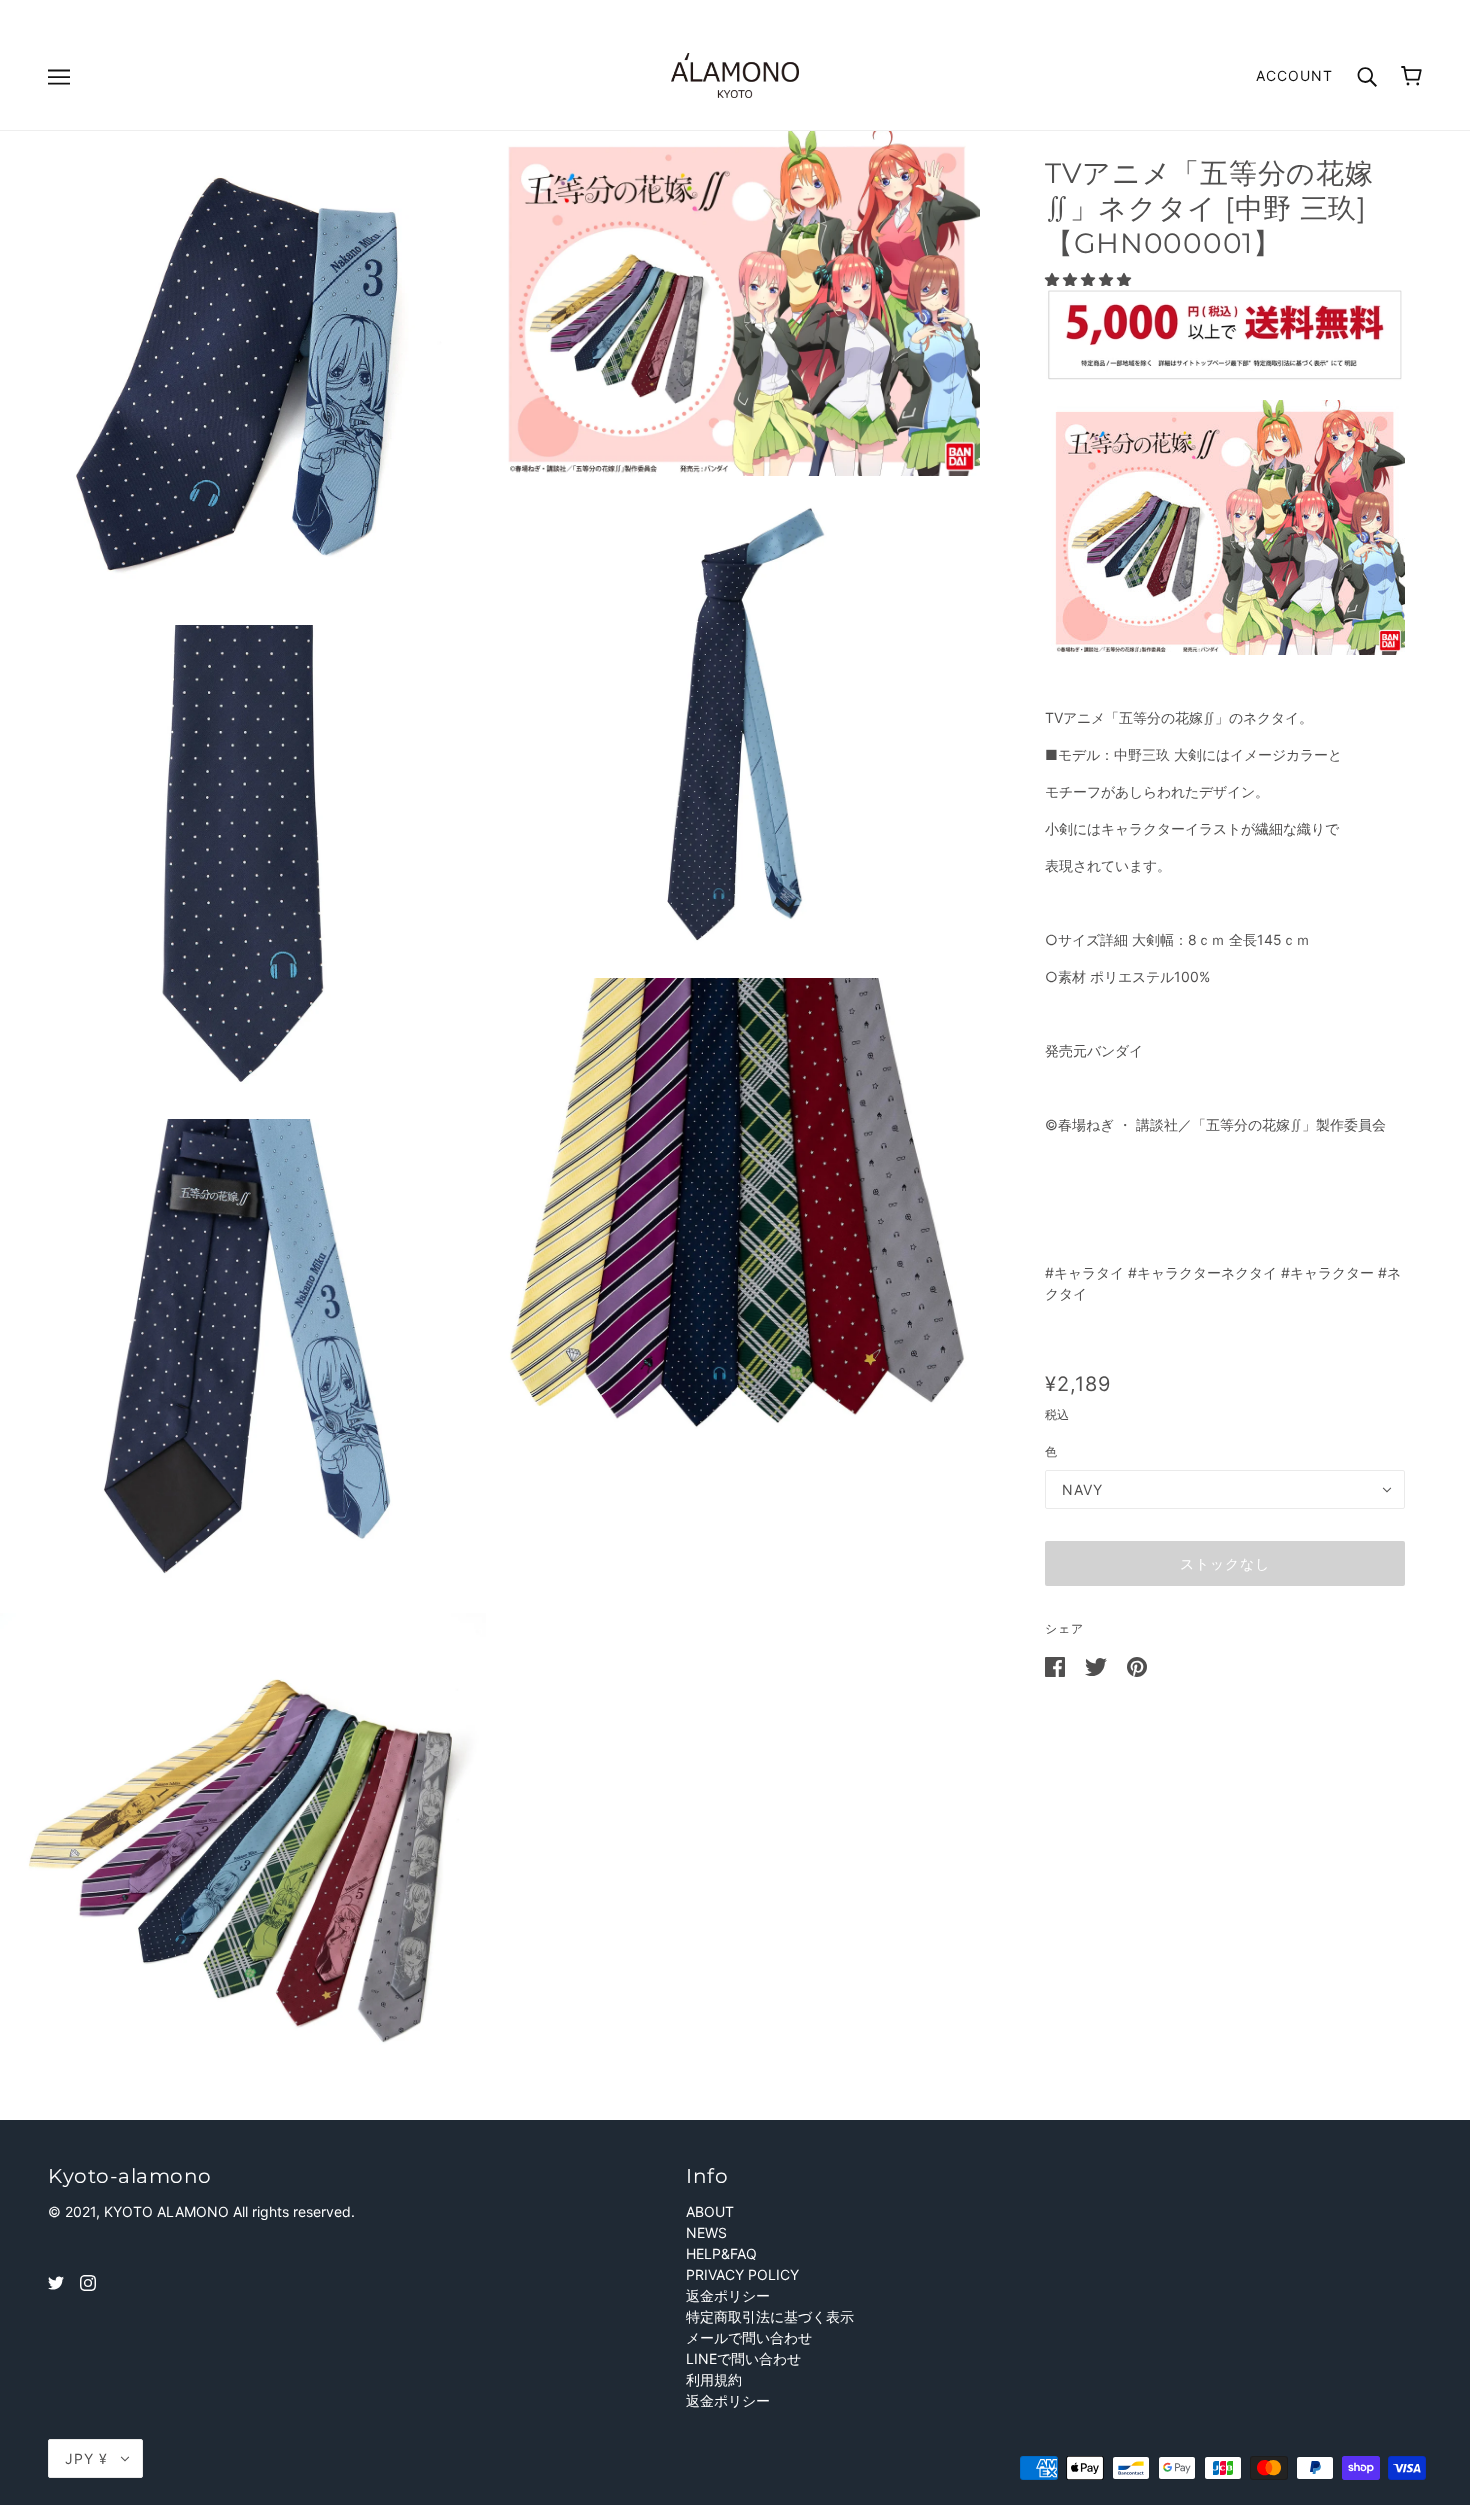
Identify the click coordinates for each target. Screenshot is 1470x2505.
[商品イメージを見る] (243, 374)
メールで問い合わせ (749, 2337)
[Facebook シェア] (1057, 1665)
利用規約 (714, 2379)
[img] (56, 2281)
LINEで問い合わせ (743, 2358)
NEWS (706, 2232)
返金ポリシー (728, 2295)
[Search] (1367, 74)
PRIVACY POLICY (742, 2274)
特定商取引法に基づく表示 (770, 2316)
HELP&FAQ (721, 2253)
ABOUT (710, 2211)
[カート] (1411, 76)
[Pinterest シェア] (1137, 1665)
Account (1294, 75)
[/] (735, 73)
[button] (1090, 279)
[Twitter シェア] (1098, 1665)
